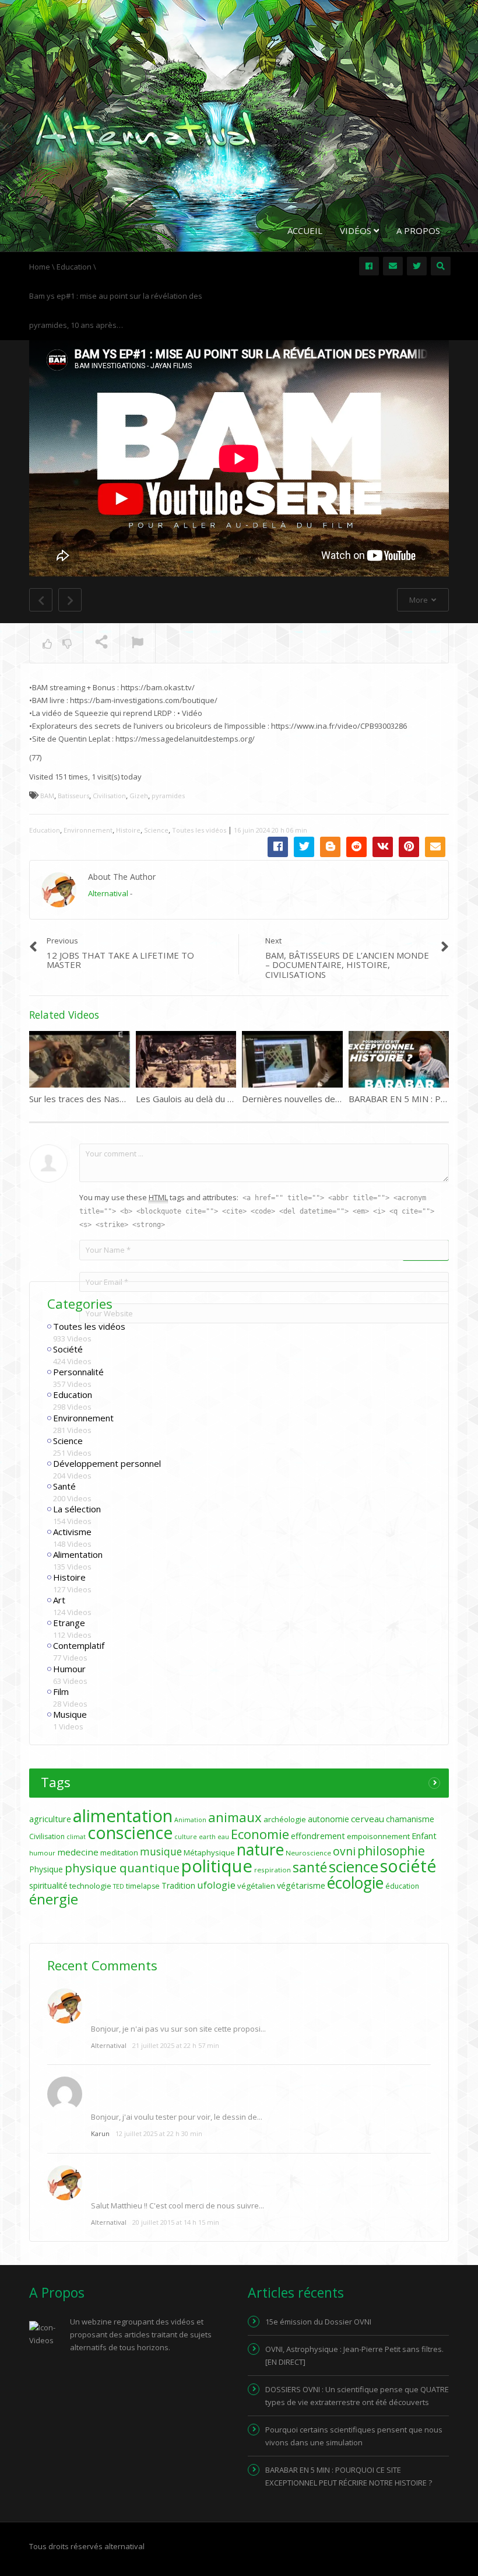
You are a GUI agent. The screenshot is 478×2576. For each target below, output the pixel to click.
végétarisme (301, 1885)
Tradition (178, 1885)
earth (207, 1837)
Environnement (88, 830)
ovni (344, 1851)
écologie (355, 1883)
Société (68, 1349)
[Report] (138, 644)
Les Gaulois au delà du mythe (194, 1099)
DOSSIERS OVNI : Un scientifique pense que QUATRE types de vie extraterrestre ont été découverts (357, 2396)
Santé (64, 1486)
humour (42, 1853)
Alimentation (78, 1554)
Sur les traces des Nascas (81, 1099)
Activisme (72, 1532)
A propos (418, 230)
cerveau (368, 1819)
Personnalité (78, 1372)
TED (119, 1886)
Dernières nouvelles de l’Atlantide (309, 1099)
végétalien (256, 1886)
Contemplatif (79, 1645)
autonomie (328, 1819)
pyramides (168, 796)
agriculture (50, 1819)
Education (45, 830)
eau (223, 1837)
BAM (47, 796)
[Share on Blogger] (330, 847)
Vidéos (357, 230)
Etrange (69, 1623)
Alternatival (108, 893)
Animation (190, 1820)
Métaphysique (209, 1853)
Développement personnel (107, 1463)
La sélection (77, 1509)
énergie (54, 1899)
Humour (69, 1669)
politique (217, 1866)
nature (260, 1850)
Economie (260, 1834)
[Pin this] (409, 847)
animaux (235, 1817)
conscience (130, 1833)
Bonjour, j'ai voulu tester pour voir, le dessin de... (177, 2117)
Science (156, 830)
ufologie (216, 1885)
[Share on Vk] (383, 847)
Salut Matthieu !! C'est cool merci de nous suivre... (178, 2205)
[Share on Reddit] (356, 847)
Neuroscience (308, 1853)
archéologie (285, 1819)
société (408, 1866)
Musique (70, 1714)
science (354, 1867)
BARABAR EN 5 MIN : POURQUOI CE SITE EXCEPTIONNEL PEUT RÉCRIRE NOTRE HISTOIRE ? (349, 2476)
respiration (273, 1870)
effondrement (318, 1836)
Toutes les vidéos (199, 830)
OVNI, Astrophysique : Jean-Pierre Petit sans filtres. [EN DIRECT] (354, 2355)
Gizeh (139, 796)
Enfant (424, 1836)
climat (76, 1837)
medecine (78, 1852)
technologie (90, 1886)
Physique (46, 1869)
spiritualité (48, 1885)
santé (310, 1867)
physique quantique (122, 1868)
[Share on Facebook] (278, 847)
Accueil (305, 230)
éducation (402, 1886)
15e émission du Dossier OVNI (318, 2322)
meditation (119, 1853)
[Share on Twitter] (304, 847)
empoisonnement (378, 1836)
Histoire (128, 830)
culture (186, 1837)
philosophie (391, 1850)
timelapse (143, 1886)
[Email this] (435, 847)
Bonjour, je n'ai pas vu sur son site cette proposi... (178, 2029)
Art (59, 1600)
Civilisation (109, 796)
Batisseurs (73, 796)
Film (61, 1691)
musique (161, 1852)
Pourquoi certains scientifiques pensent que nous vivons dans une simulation (354, 2436)
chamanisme (410, 1819)
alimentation (123, 1816)
